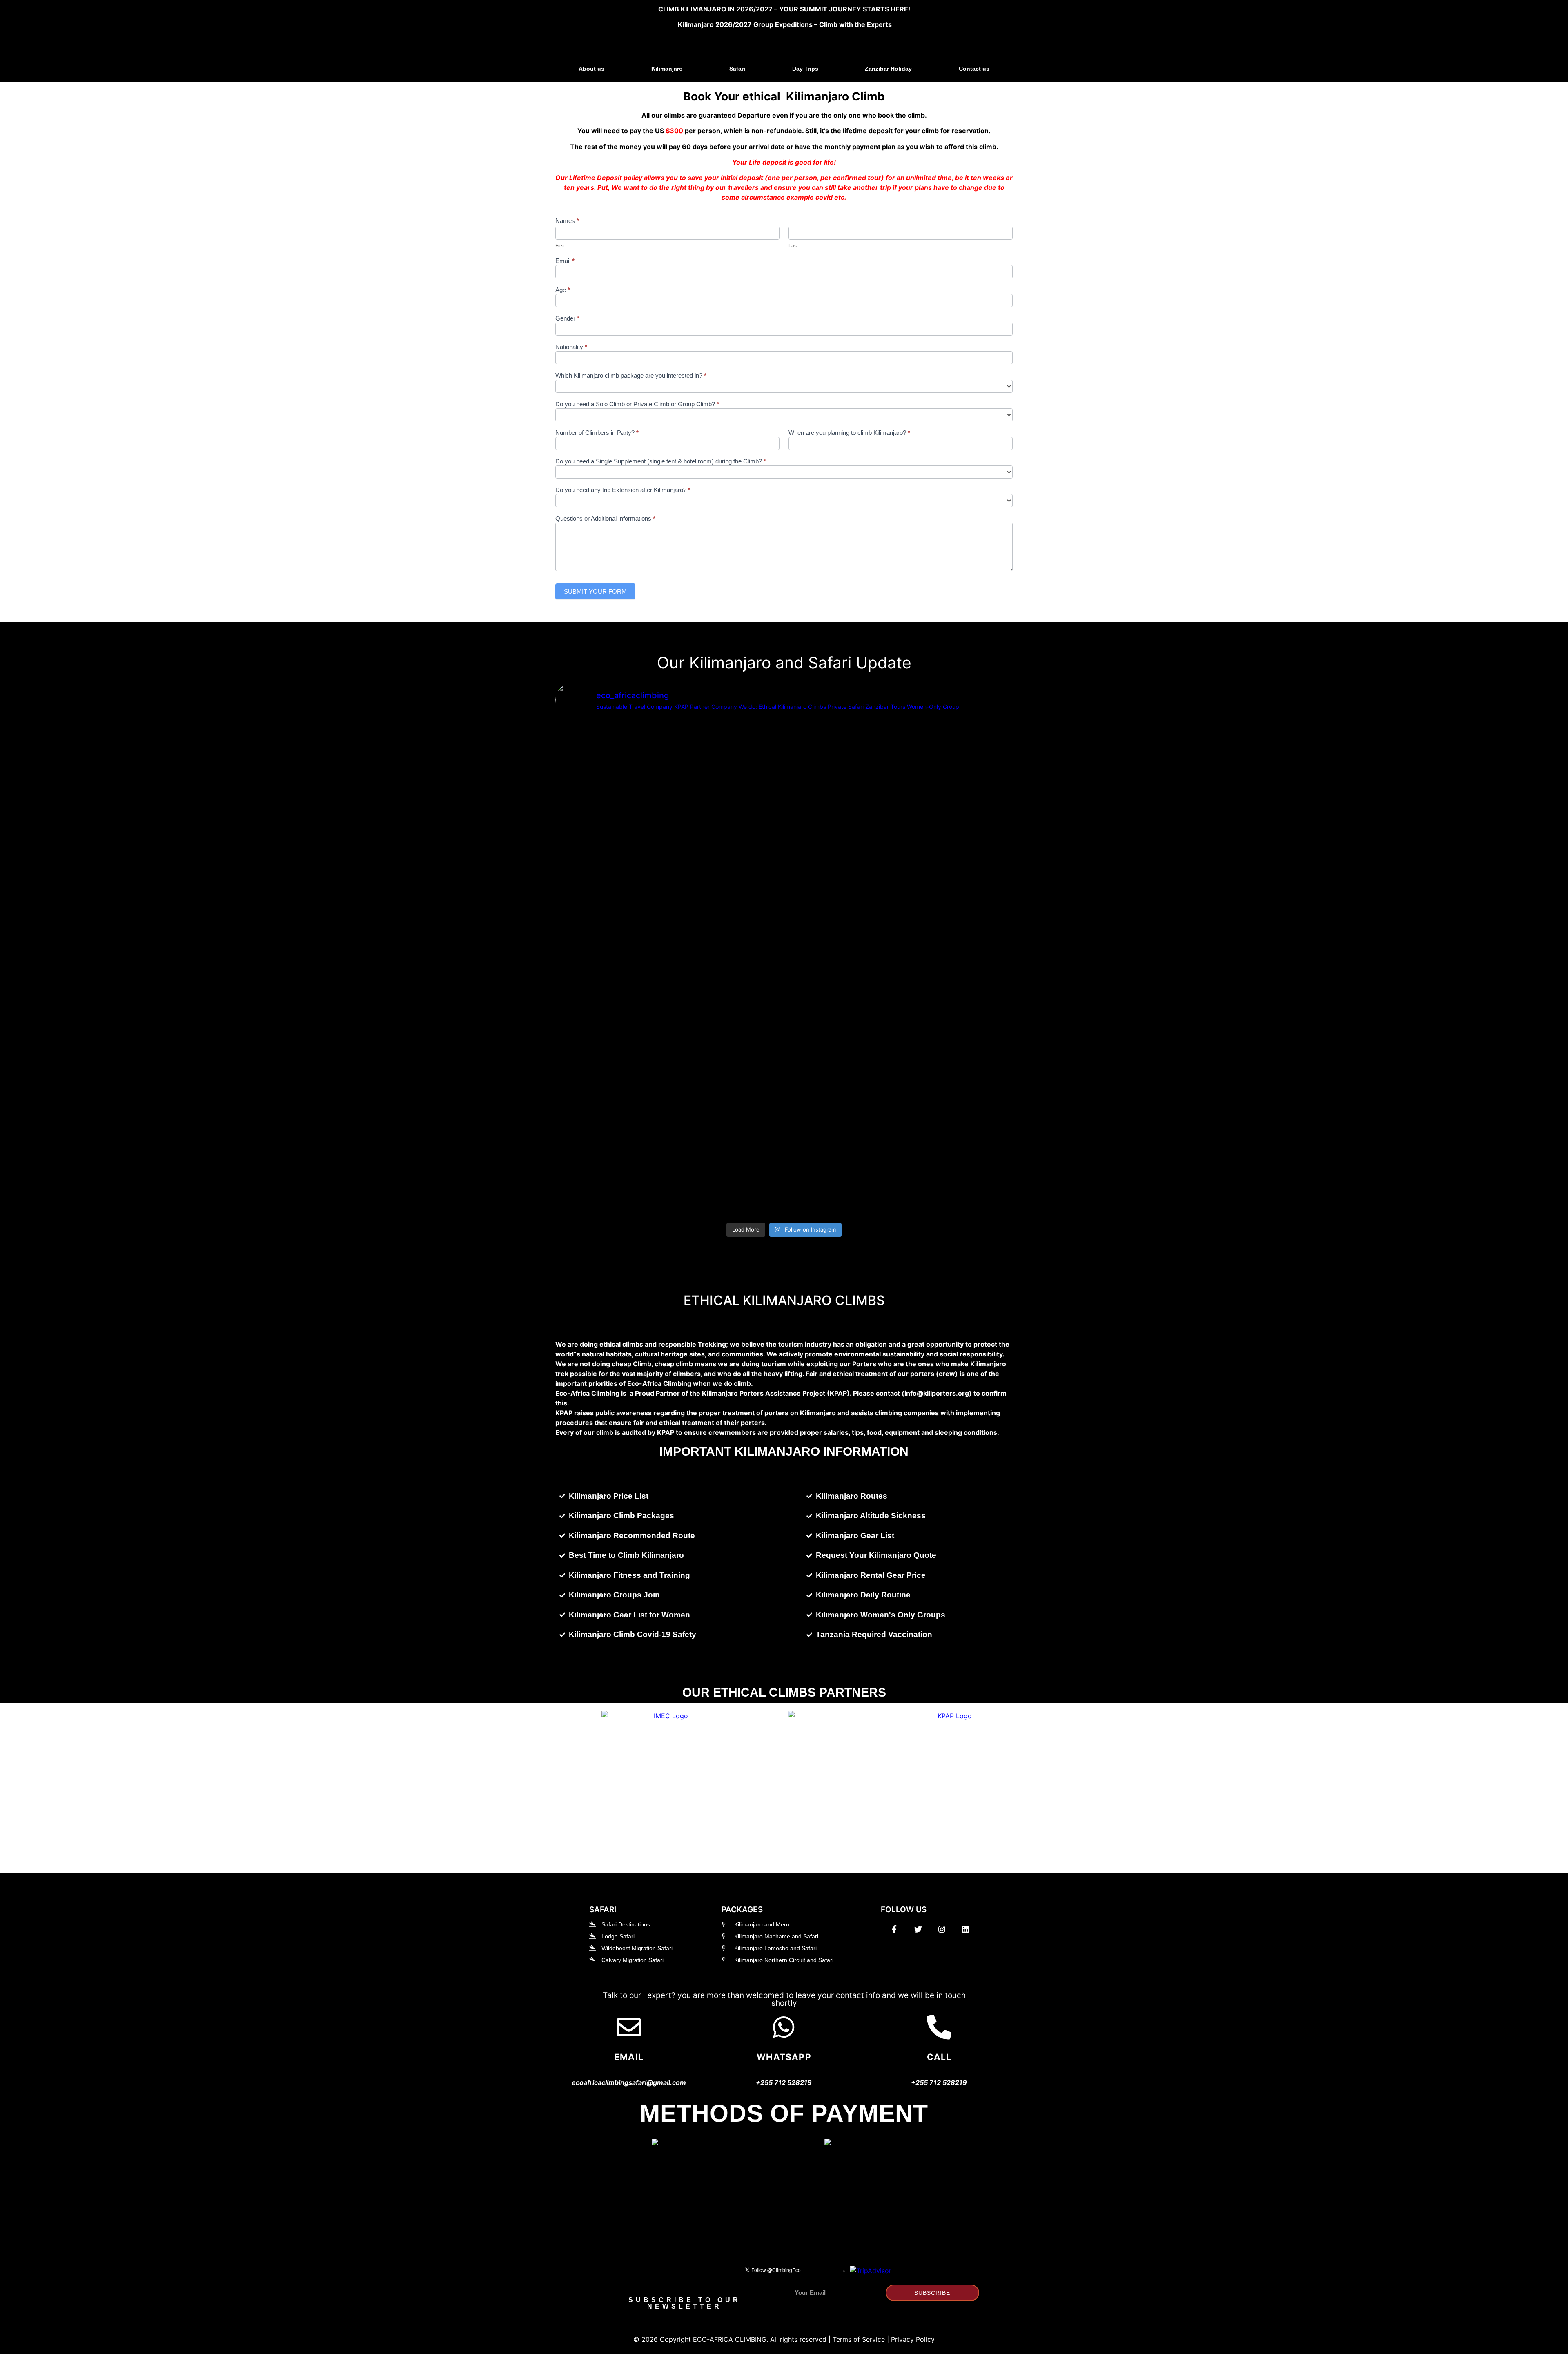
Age (563, 290)
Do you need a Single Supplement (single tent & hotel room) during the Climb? (661, 461)
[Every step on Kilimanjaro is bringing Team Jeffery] (955, 1113)
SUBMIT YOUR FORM (595, 591)
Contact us (974, 69)
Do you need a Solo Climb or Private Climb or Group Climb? (637, 404)
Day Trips (805, 69)
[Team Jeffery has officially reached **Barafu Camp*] (727, 1113)
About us (591, 69)
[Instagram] (942, 1929)
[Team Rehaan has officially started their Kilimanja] (727, 780)
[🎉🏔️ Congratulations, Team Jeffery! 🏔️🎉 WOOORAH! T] (955, 868)
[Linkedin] (965, 1929)
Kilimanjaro (667, 69)
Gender (567, 318)
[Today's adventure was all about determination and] (841, 1108)
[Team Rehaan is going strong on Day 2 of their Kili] (612, 790)
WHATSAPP (784, 2057)
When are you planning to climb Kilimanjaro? (849, 433)
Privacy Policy (913, 2339)
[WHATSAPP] (784, 2027)
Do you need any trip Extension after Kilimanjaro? (623, 490)
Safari (737, 69)
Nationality (571, 347)
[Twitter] (918, 1929)
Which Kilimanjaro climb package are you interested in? (631, 376)
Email (565, 261)
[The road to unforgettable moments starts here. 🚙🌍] (612, 1089)
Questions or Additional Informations (605, 519)
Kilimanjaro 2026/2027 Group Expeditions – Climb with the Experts (785, 24)
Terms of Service (859, 2339)
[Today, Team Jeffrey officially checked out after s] (841, 824)
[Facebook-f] (894, 1929)
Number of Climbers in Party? (597, 433)
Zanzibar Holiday (888, 69)
